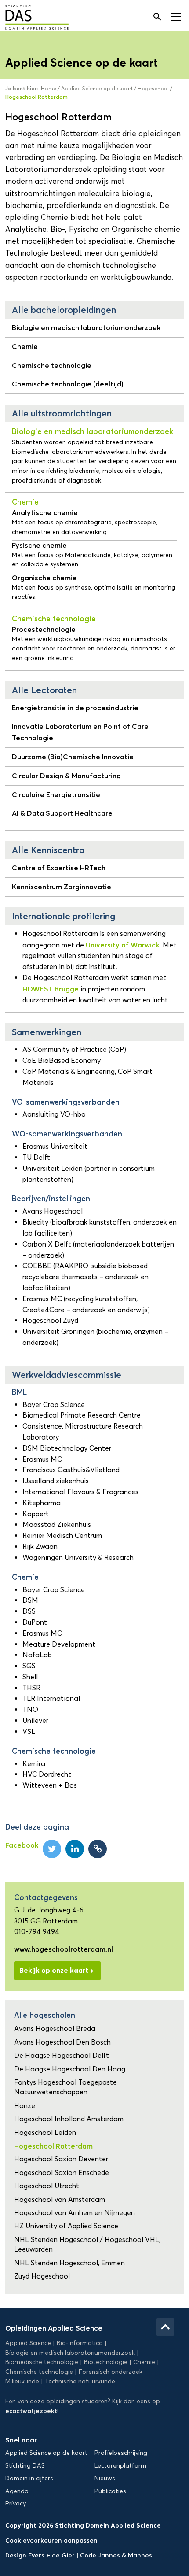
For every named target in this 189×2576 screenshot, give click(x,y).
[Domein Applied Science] (31, 18)
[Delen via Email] (98, 1849)
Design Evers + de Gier (41, 2555)
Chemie (25, 346)
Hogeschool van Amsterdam (60, 2199)
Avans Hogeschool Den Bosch (62, 2042)
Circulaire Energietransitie (56, 794)
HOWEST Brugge (51, 989)
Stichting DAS (25, 2466)
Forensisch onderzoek (111, 2372)
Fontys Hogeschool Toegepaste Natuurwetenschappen (65, 2087)
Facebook (22, 1845)
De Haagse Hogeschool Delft (62, 2055)
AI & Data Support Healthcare (62, 813)
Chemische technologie (52, 365)
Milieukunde (22, 2381)
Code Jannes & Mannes (116, 2555)
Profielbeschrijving (121, 2453)
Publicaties (110, 2491)
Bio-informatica (80, 2343)
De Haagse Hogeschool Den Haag (70, 2069)
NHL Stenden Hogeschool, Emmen (69, 2263)
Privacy (16, 2504)
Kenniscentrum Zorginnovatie (62, 887)
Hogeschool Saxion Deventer (61, 2159)
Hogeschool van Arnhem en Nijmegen (75, 2213)
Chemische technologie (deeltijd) (68, 384)
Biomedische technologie (42, 2362)
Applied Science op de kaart (97, 88)
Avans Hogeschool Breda (55, 2029)
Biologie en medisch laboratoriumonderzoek (86, 327)
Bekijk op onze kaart (54, 1970)
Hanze (25, 2106)
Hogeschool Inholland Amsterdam (69, 2119)
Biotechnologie (106, 2362)
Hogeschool (153, 88)
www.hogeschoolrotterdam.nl (64, 1949)
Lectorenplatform (120, 2466)
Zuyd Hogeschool (42, 2276)
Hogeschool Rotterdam (53, 2146)
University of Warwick (122, 945)
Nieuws (105, 2478)
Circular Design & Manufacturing (66, 776)
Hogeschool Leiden (45, 2132)
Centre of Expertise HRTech (59, 868)
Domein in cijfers (29, 2478)
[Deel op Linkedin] (75, 1849)
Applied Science (28, 2343)
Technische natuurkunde (80, 2381)
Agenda (17, 2491)
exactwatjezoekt (31, 2411)
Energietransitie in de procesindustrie (75, 708)
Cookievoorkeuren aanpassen (51, 2540)
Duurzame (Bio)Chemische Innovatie (73, 757)
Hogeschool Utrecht (47, 2186)
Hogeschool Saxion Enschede (62, 2173)
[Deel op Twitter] (52, 1849)
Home (49, 88)
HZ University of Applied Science (66, 2226)
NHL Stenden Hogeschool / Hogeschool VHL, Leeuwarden (87, 2244)
